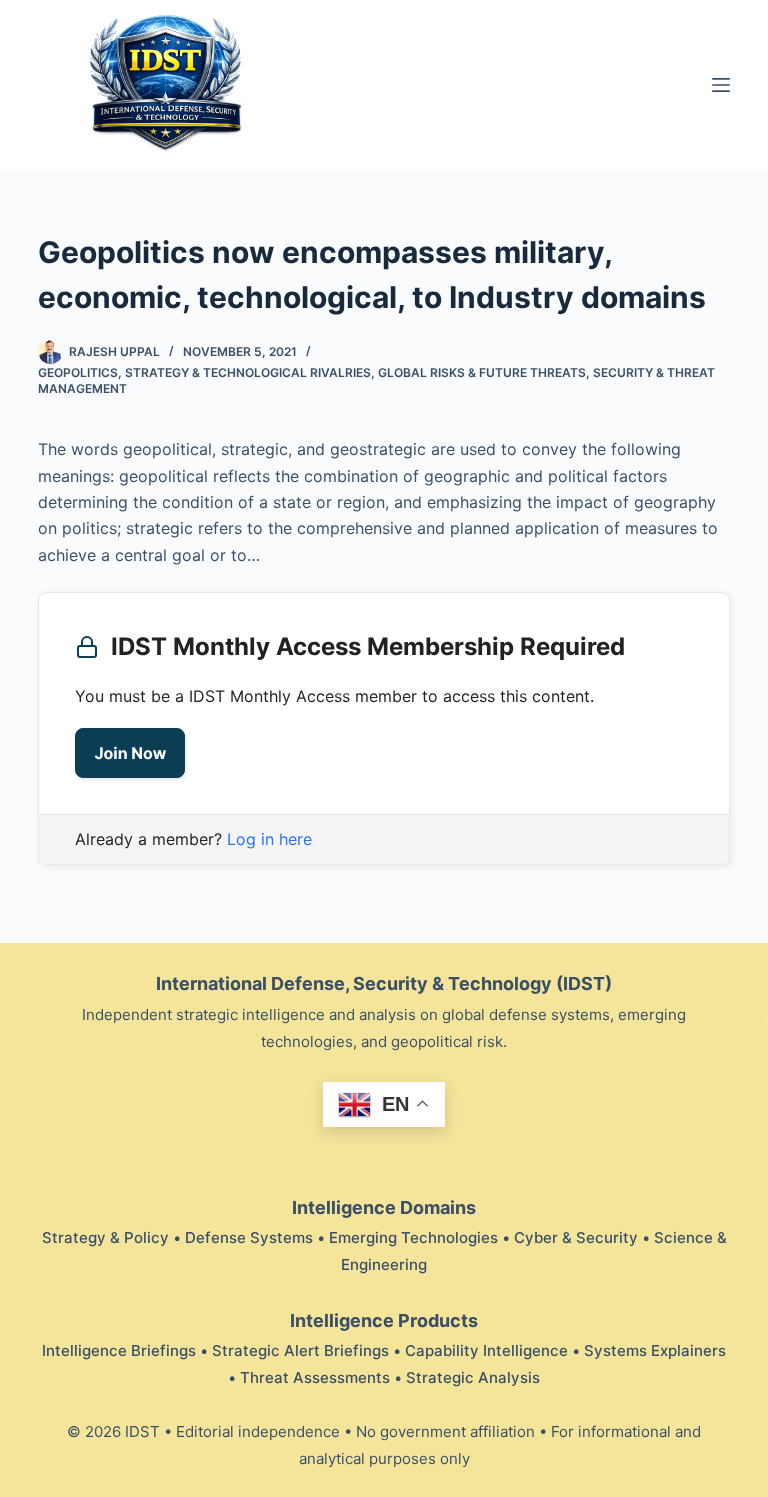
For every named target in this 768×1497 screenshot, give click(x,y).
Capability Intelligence (486, 1350)
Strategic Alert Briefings (300, 1350)
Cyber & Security (576, 1237)
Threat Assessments (315, 1377)
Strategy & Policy (105, 1237)
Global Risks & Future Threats (482, 372)
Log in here (269, 839)
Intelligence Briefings (119, 1350)
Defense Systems (249, 1237)
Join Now (130, 753)
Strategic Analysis (473, 1377)
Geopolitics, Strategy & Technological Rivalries (204, 372)
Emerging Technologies (413, 1237)
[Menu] (721, 85)
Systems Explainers (655, 1350)
